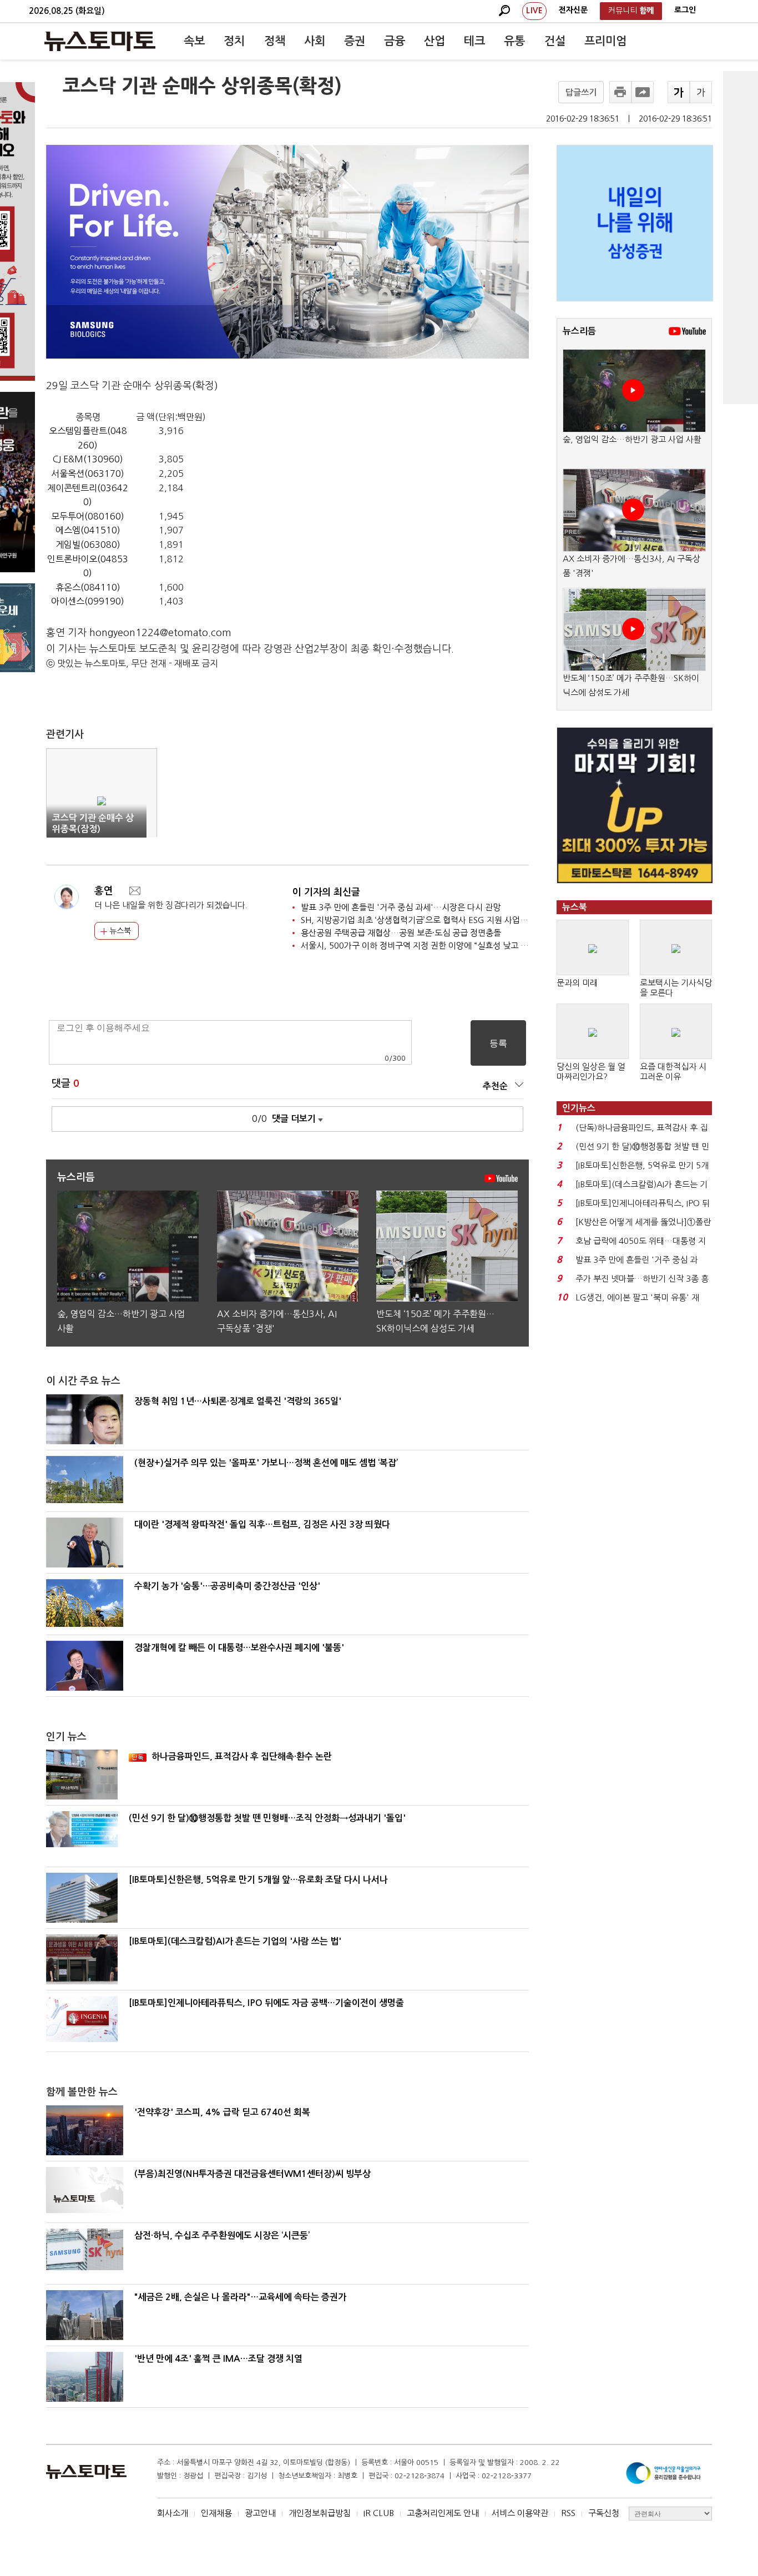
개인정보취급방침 (320, 2513)
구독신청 (604, 2513)
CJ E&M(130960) (88, 459)
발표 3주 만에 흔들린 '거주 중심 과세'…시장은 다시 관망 (401, 907)
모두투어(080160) (88, 516)
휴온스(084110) (88, 587)
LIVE (534, 11)
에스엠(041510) (88, 530)
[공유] (643, 92)
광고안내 (260, 2513)
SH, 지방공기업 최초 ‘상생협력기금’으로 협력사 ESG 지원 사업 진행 (419, 920)
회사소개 (173, 2513)
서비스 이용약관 (520, 2513)
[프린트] (620, 92)
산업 (434, 41)
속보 (194, 41)
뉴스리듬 (579, 331)
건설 (555, 41)
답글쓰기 (581, 92)
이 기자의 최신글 (326, 892)
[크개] (679, 92)
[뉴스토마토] (100, 41)
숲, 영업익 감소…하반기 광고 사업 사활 (632, 439)
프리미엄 (605, 41)
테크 (474, 41)
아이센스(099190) (88, 601)
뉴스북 (119, 931)
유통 (514, 41)
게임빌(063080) (88, 545)
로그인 (685, 10)
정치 (234, 41)
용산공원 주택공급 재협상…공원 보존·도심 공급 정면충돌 (401, 933)
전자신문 (573, 10)
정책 (275, 41)
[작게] (701, 92)
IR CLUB (379, 2513)
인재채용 (216, 2513)
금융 (395, 41)
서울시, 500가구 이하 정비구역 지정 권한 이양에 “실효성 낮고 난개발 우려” (433, 946)
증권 (355, 41)
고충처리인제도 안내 (443, 2513)
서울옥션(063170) (88, 473)
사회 (315, 41)
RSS (568, 2513)
